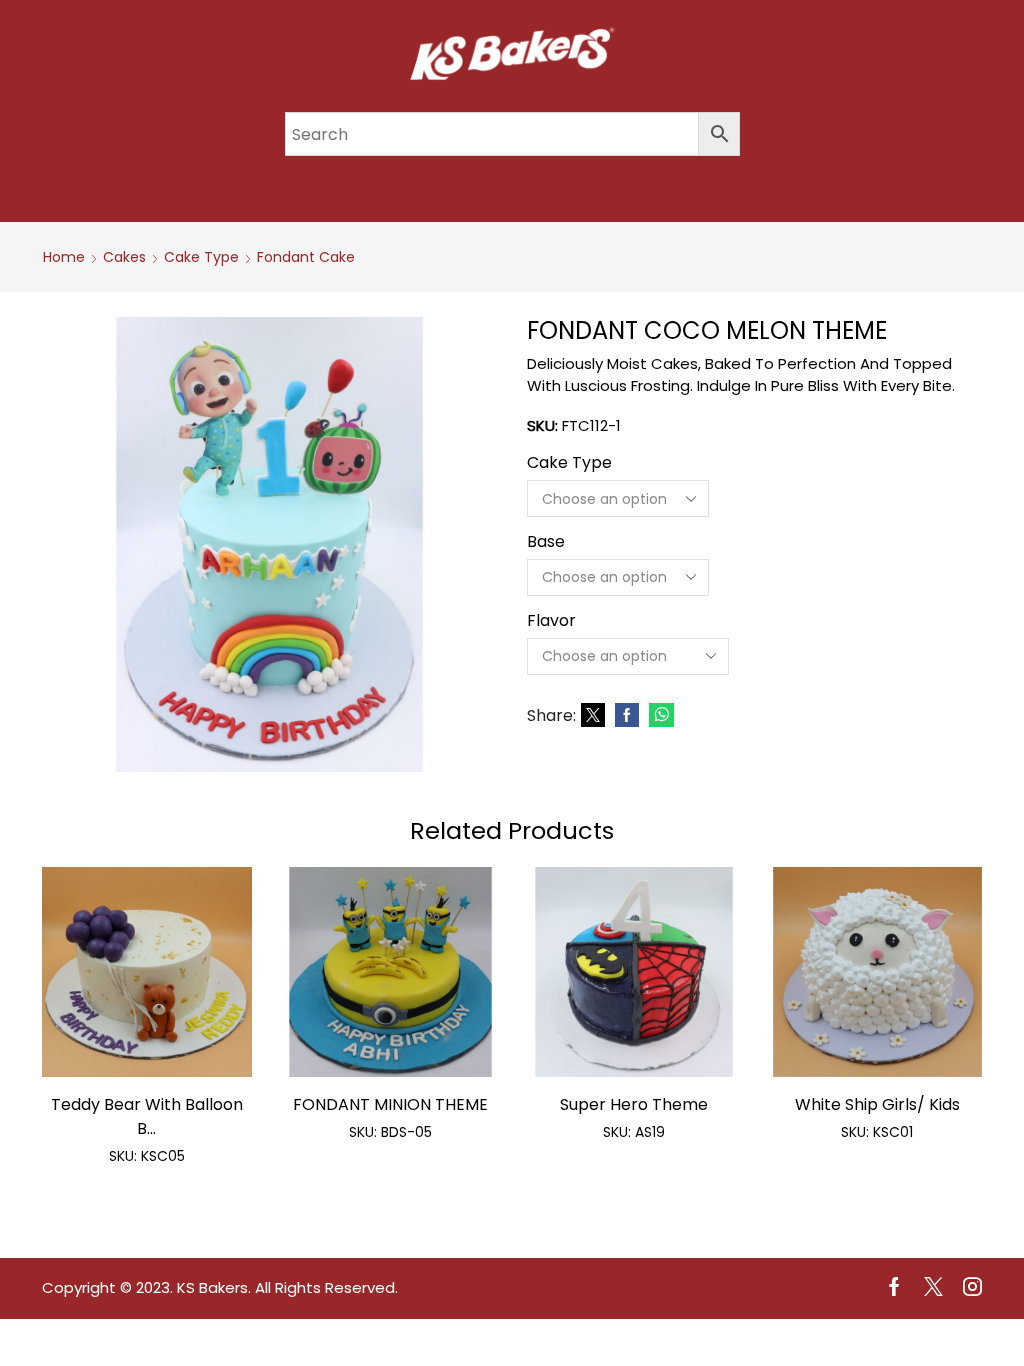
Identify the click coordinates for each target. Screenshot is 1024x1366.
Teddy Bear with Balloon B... (147, 1116)
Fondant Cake (306, 257)
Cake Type (201, 257)
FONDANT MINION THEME (390, 1104)
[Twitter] (593, 716)
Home (64, 257)
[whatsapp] (659, 716)
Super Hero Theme (634, 1104)
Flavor (551, 621)
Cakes (124, 257)
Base (546, 542)
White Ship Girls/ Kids (877, 1104)
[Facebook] (627, 716)
